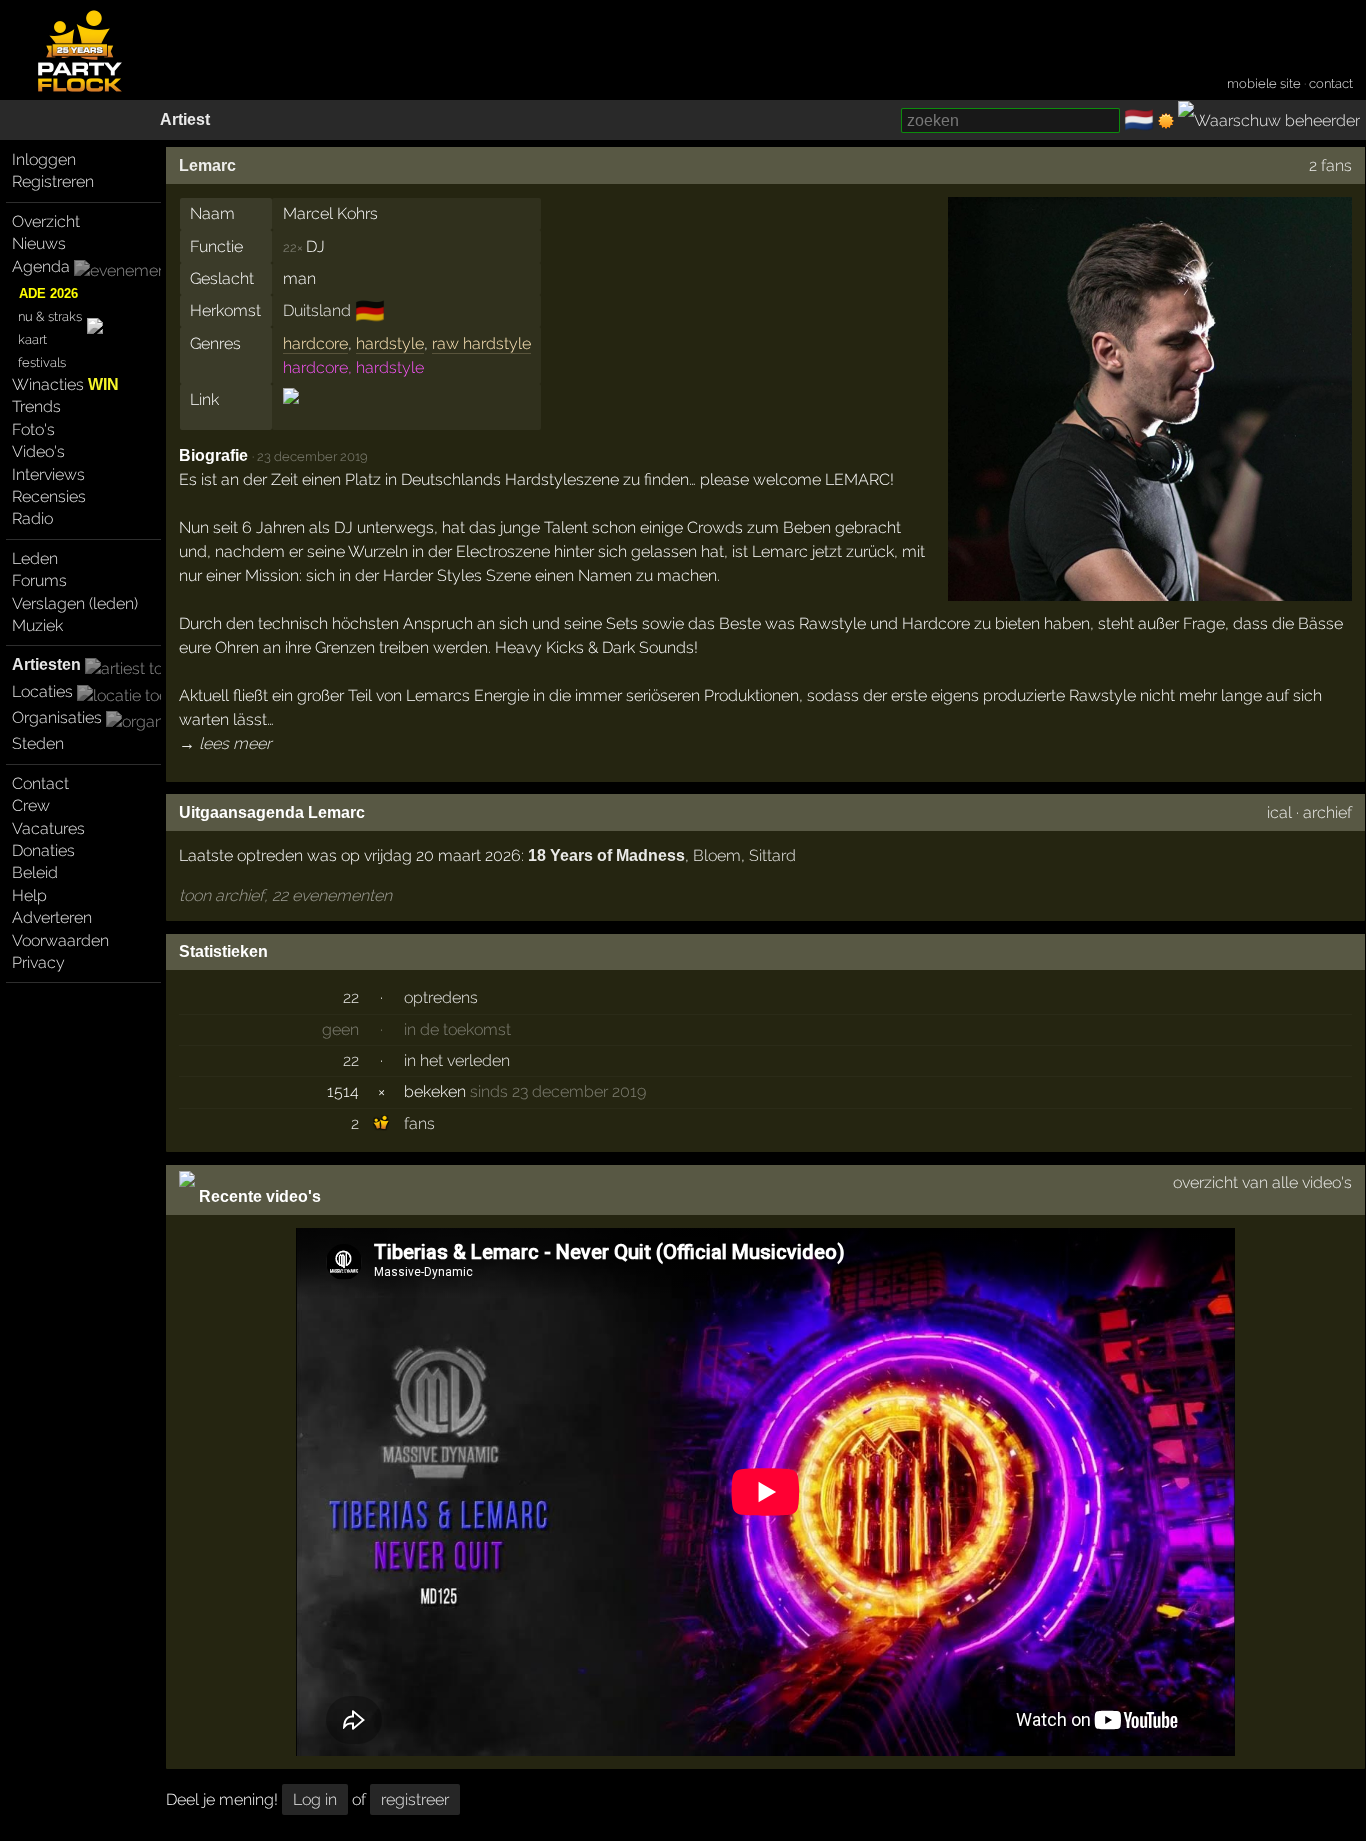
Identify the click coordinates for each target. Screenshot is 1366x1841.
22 (351, 997)
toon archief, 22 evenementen (285, 895)
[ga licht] (1166, 121)
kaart (32, 339)
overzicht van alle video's (1262, 1182)
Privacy (38, 962)
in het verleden (457, 1060)
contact (1331, 83)
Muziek (37, 625)
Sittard (772, 855)
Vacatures (48, 828)
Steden (38, 743)
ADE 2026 (48, 293)
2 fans (1330, 165)
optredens (441, 997)
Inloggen (44, 159)
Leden (35, 558)
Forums (39, 580)
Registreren (53, 181)
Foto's (33, 429)
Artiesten (46, 664)
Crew (31, 805)
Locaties (42, 691)
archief (1327, 812)
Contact (40, 783)
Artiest (185, 119)
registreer (415, 1799)
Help (29, 895)
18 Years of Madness (606, 855)
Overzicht (46, 221)
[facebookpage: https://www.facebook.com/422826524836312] (291, 413)
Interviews (48, 474)
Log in (315, 1799)
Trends (36, 406)
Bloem (717, 855)
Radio (32, 518)
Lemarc (207, 165)
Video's (38, 451)
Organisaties (57, 717)
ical (1279, 812)
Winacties (65, 384)
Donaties (43, 850)
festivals (42, 362)
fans (419, 1123)
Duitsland (317, 310)
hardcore (315, 343)
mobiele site (1264, 83)
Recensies (49, 496)
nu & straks (50, 316)
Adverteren (52, 917)
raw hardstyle (481, 343)
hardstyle (390, 343)
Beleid (35, 872)
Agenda (41, 266)
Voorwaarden (60, 940)
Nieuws (39, 243)
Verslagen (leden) (75, 603)
